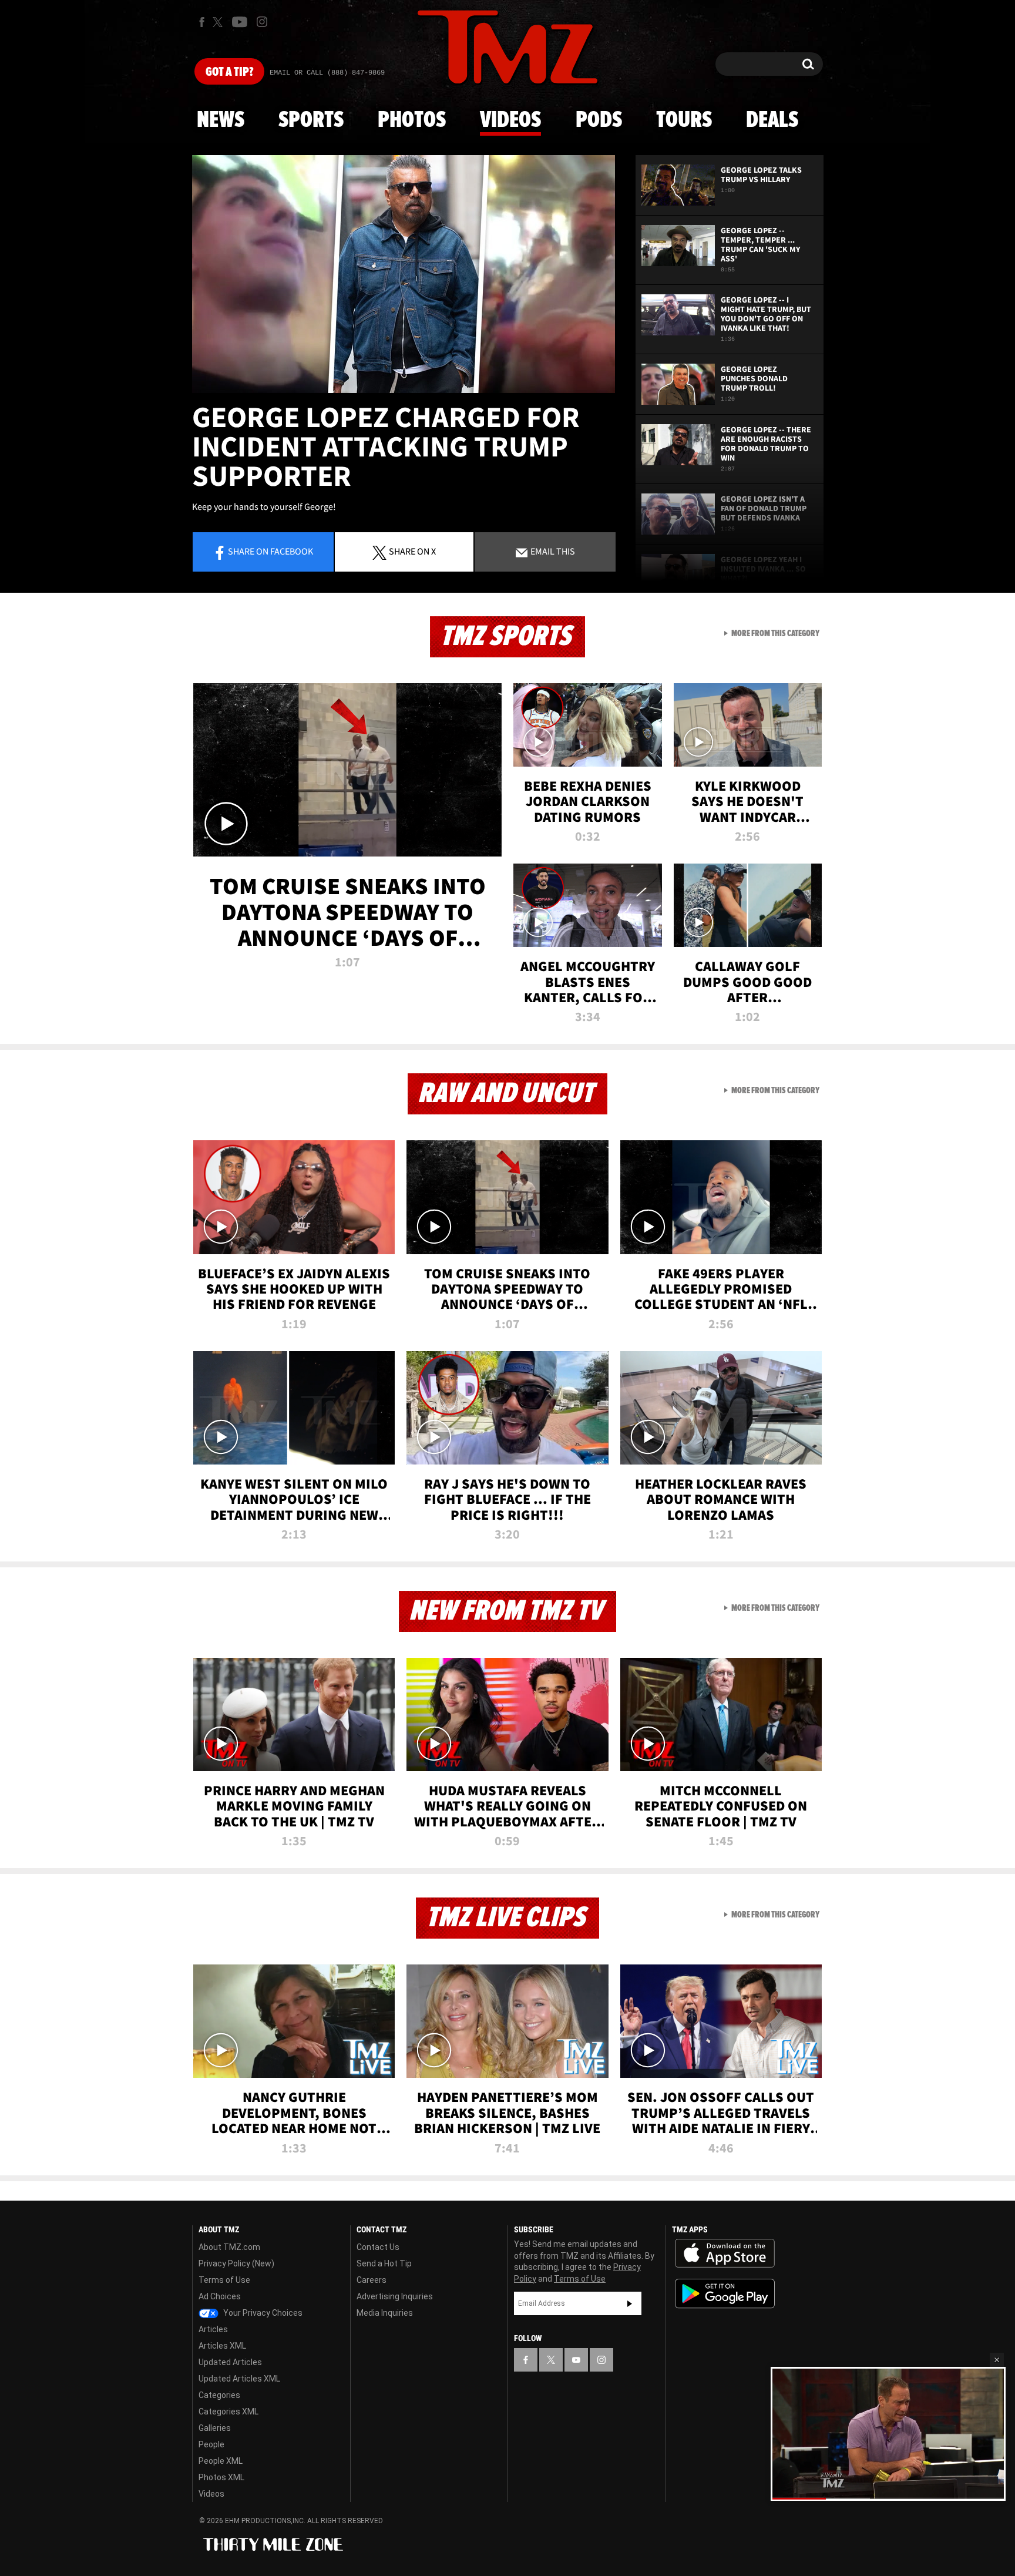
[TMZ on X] (219, 22)
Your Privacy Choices (262, 2313)
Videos (510, 120)
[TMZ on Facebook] (202, 22)
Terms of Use (224, 2280)
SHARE (412, 551)
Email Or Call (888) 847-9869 (327, 73)
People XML (221, 2461)
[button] (997, 2360)
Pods (599, 120)
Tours (684, 120)
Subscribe (630, 2303)
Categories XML (228, 2412)
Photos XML (221, 2477)
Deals (772, 120)
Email (552, 551)
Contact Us (378, 2247)
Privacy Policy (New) (236, 2263)
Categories (219, 2395)
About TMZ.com (229, 2247)
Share (270, 551)
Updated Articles (230, 2362)
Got (229, 72)
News (221, 120)
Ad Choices (220, 2296)
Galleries (215, 2428)
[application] (404, 274)
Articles (213, 2329)
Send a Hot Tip (384, 2263)
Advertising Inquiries (395, 2296)
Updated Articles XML (239, 2379)
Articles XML (222, 2346)
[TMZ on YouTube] (576, 2360)
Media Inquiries (385, 2313)
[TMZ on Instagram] (262, 22)
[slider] (888, 2498)
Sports (311, 120)
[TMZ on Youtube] (240, 22)
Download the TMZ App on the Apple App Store (725, 2253)
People (211, 2444)
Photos (412, 120)
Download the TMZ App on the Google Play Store (725, 2294)
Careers (372, 2280)
